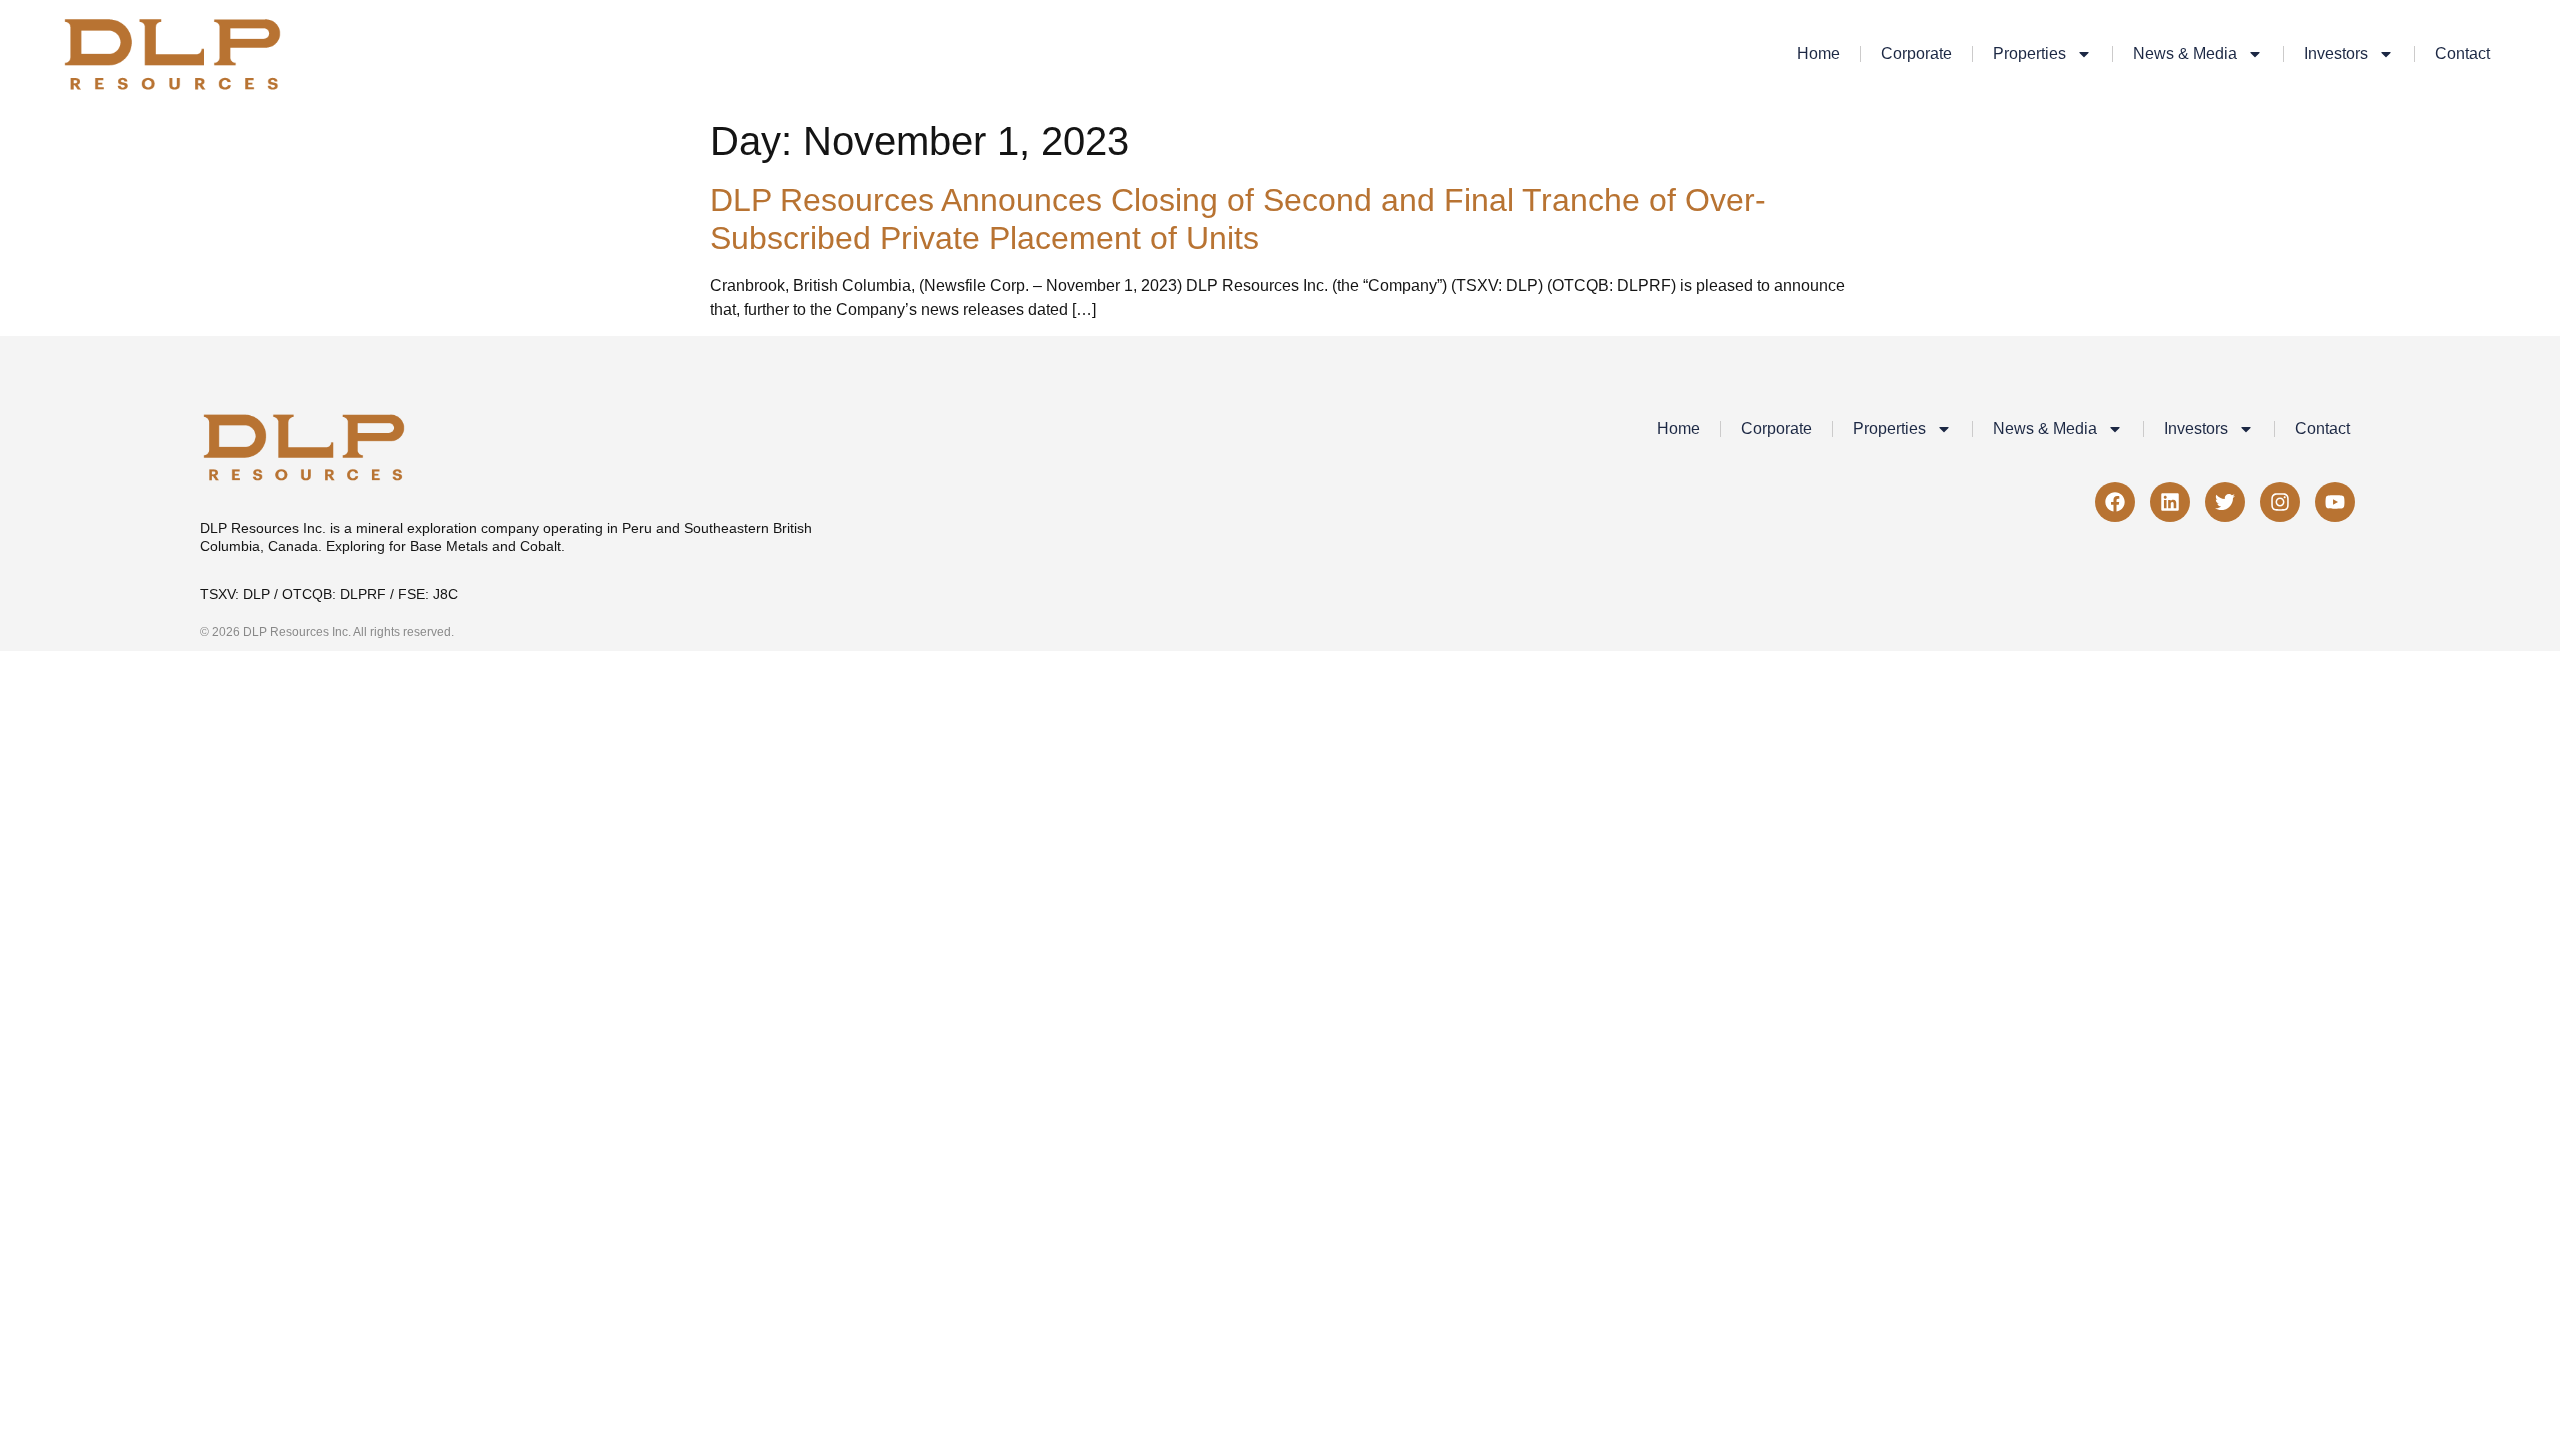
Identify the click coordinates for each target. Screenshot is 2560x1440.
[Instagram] (2280, 502)
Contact (2462, 53)
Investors (2336, 53)
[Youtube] (2335, 502)
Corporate (1916, 53)
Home (1818, 53)
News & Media (2185, 53)
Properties (2029, 53)
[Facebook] (2115, 502)
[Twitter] (2225, 502)
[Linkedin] (2170, 502)
